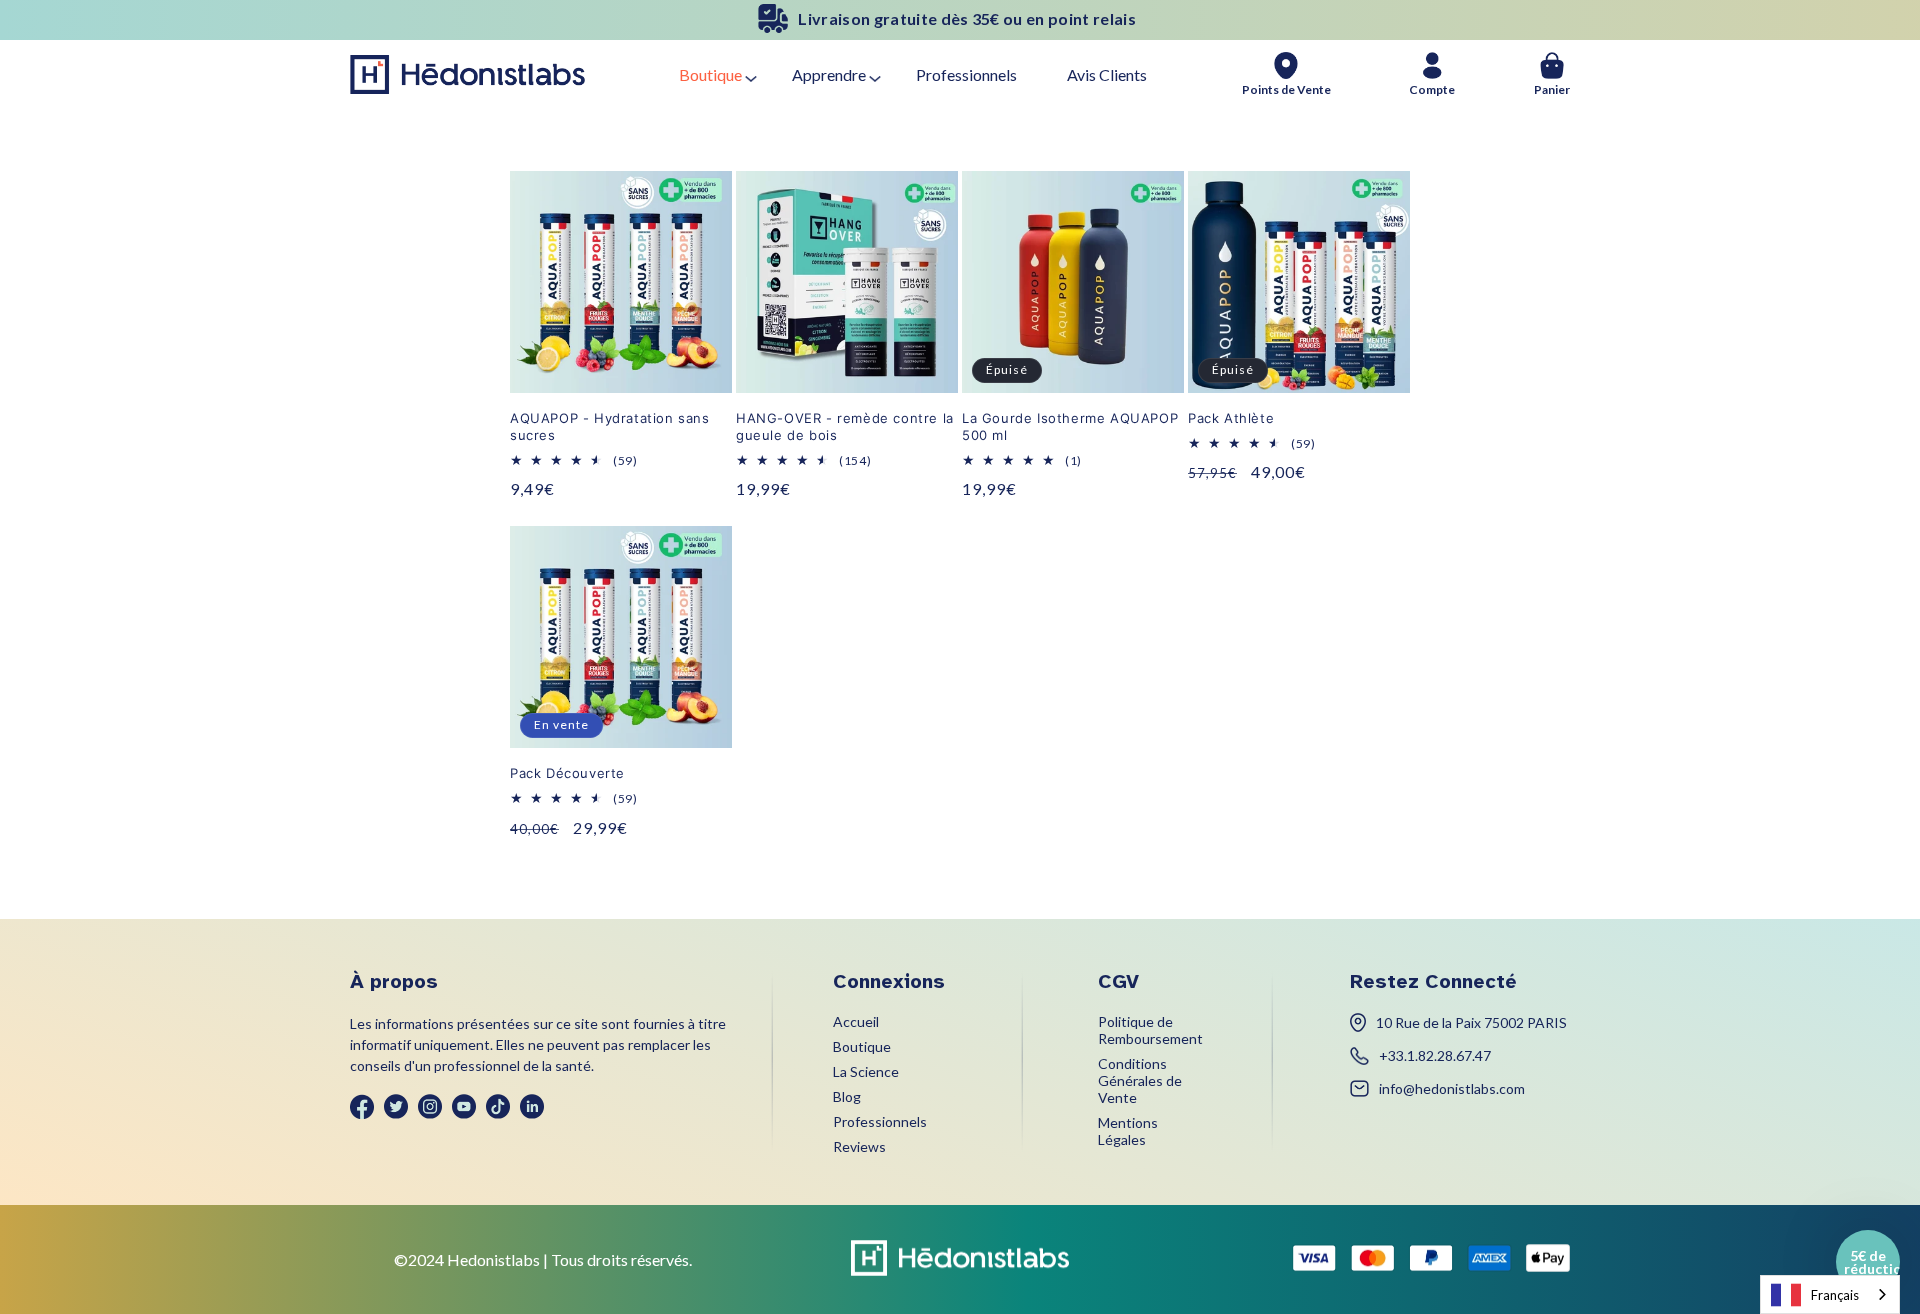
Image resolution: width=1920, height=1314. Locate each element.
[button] (1868, 1262)
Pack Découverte (567, 773)
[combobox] (1830, 1294)
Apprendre (829, 74)
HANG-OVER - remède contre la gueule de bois (845, 426)
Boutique (710, 74)
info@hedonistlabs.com (1452, 1088)
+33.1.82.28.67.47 (1435, 1055)
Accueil (856, 1021)
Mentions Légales (1128, 1131)
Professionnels (966, 74)
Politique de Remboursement (1150, 1030)
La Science (866, 1071)
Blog (847, 1096)
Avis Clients (1107, 74)
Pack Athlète (1231, 418)
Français (1835, 1295)
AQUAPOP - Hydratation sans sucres (610, 426)
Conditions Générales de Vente (1140, 1080)
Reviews (859, 1146)
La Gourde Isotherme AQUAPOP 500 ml (1070, 426)
